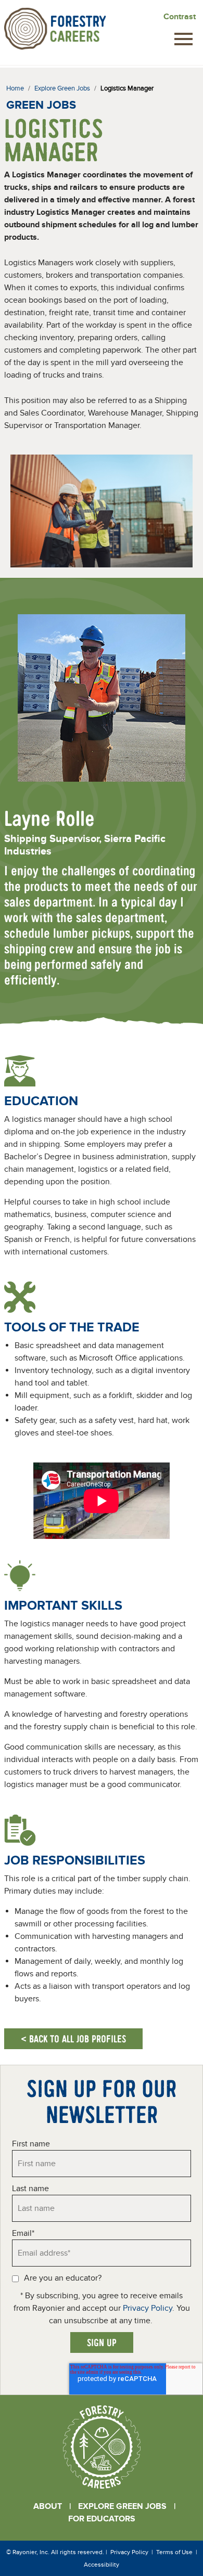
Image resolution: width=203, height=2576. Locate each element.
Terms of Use (174, 2552)
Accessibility (102, 2565)
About (48, 2506)
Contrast (180, 17)
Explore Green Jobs (122, 2506)
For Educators (102, 2519)
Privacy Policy (148, 2308)
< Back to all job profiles (73, 2038)
